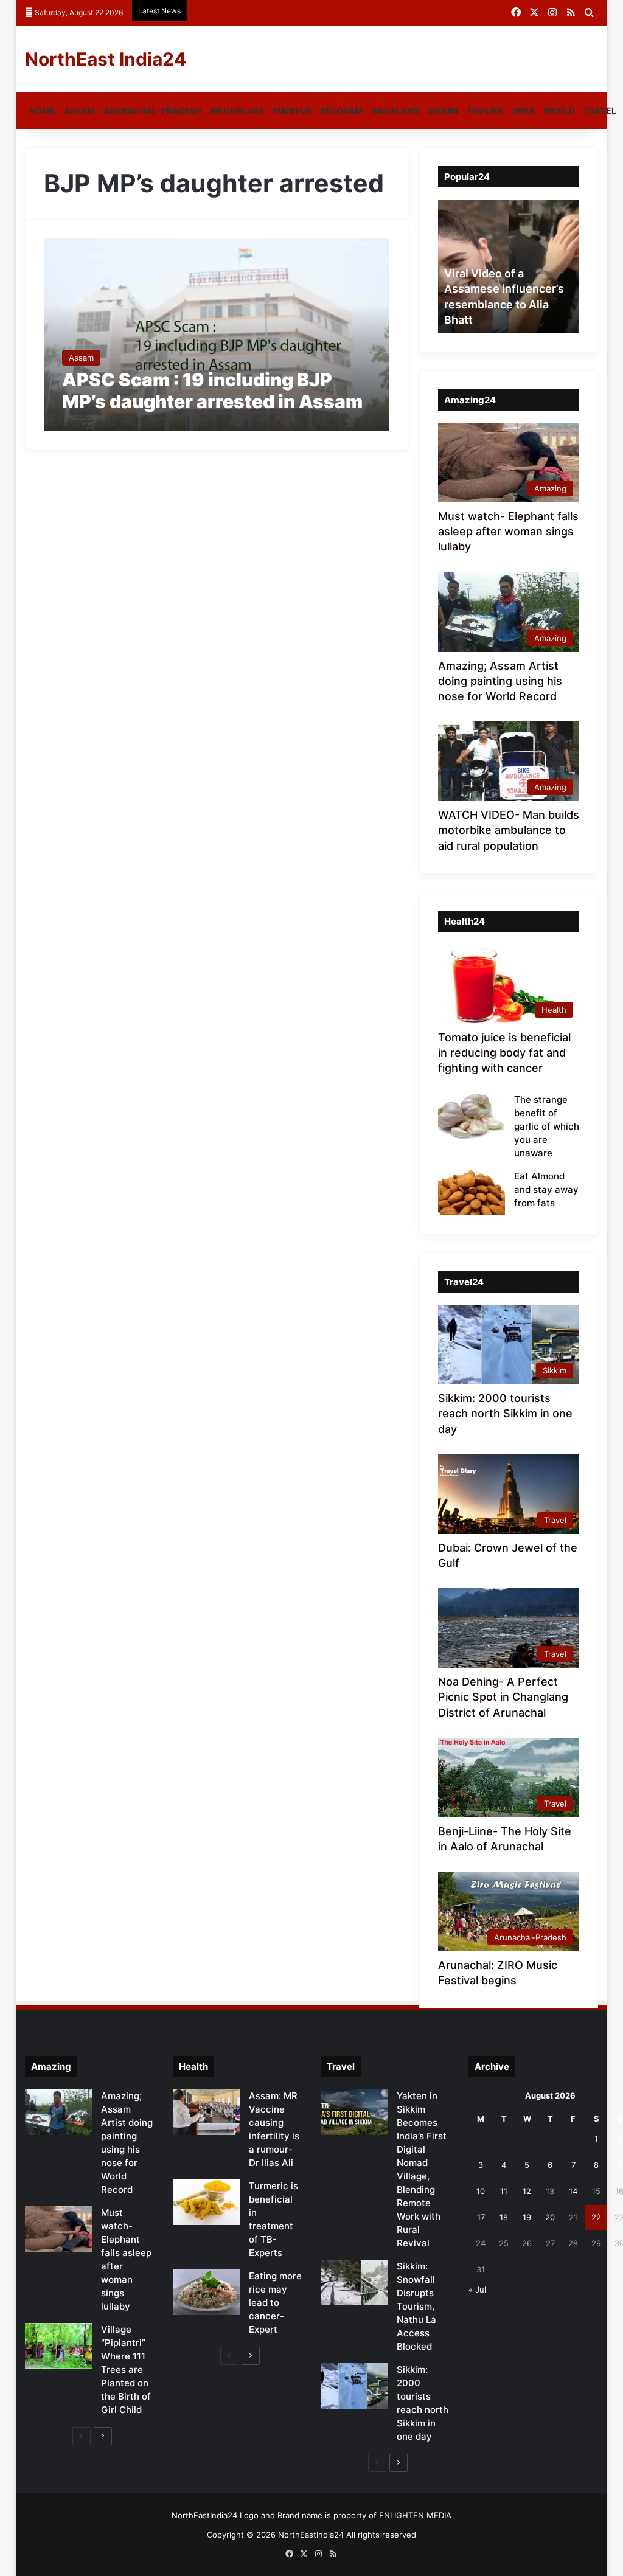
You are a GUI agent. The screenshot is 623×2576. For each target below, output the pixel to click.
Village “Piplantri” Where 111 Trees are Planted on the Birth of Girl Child (126, 2369)
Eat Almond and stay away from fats (546, 1189)
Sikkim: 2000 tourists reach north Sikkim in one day (505, 1413)
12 (527, 2191)
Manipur (292, 110)
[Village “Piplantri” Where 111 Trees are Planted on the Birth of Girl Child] (58, 2346)
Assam (79, 110)
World (559, 110)
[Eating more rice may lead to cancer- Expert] (206, 2292)
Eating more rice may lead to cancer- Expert (275, 2303)
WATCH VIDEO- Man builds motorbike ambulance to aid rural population (509, 830)
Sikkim (443, 110)
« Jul (477, 2290)
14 (573, 2191)
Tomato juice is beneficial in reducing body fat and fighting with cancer (504, 1053)
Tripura (485, 110)
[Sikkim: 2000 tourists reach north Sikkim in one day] (354, 2386)
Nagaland (395, 110)
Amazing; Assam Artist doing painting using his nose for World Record (500, 681)
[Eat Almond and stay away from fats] (472, 1193)
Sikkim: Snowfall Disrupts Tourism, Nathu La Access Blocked (416, 2306)
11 (504, 2191)
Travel (600, 110)
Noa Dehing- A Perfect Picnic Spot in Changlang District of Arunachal (503, 1697)
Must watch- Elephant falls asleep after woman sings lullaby (508, 531)
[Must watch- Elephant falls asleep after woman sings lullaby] (58, 2229)
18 (504, 2217)
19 (527, 2217)
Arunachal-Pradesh (152, 110)
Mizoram (342, 110)
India (523, 110)
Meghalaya (237, 110)
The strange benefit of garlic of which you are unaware (547, 1126)
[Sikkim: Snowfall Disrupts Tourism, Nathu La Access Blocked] (354, 2283)
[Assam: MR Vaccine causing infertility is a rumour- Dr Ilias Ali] (206, 2112)
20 (550, 2217)
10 (481, 2191)
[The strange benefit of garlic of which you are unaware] (472, 1116)
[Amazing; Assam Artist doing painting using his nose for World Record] (58, 2112)
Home (42, 110)
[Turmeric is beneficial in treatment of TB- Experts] (206, 2202)
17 (481, 2217)
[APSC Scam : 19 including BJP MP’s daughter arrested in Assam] (217, 334)
